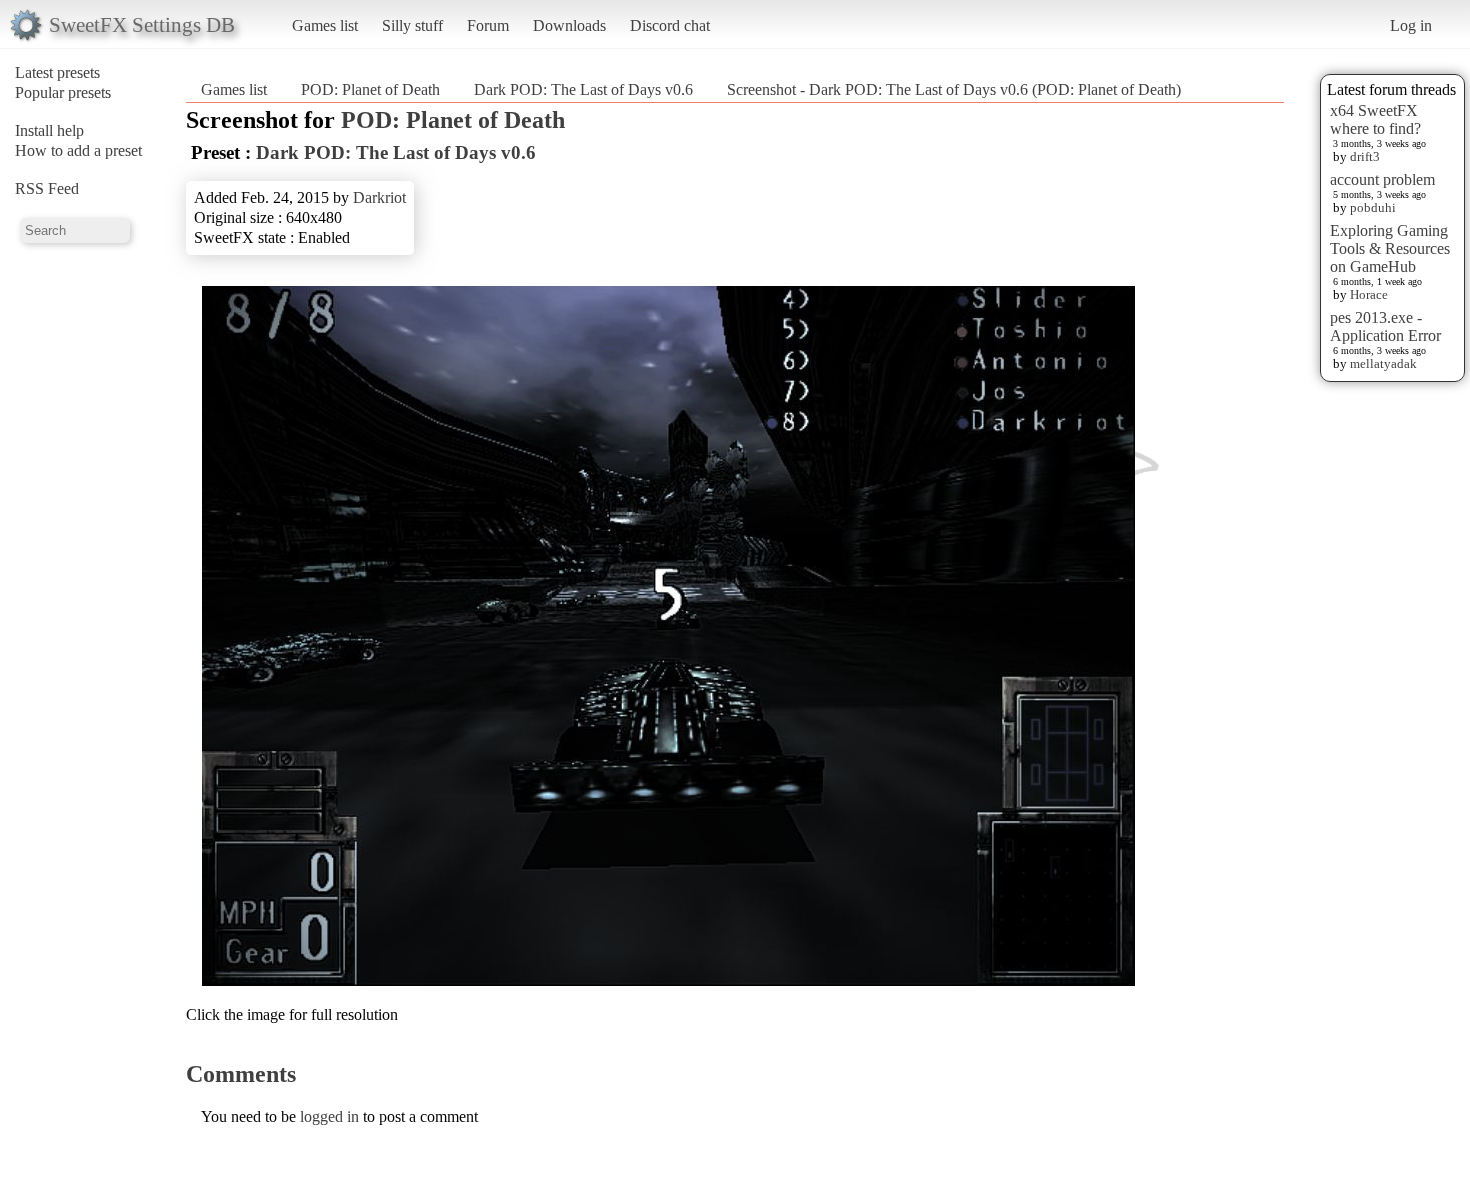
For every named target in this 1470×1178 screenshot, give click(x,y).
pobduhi (1373, 207)
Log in (1411, 25)
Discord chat (670, 25)
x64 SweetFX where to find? (1375, 119)
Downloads (569, 25)
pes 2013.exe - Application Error (1385, 326)
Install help (49, 130)
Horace (1369, 294)
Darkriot (379, 197)
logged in (329, 1116)
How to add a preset (78, 150)
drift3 (1365, 156)
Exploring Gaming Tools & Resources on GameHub (1390, 248)
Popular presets (63, 92)
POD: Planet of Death (370, 89)
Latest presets (57, 72)
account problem (1382, 179)
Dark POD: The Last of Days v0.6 (583, 89)
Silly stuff (412, 25)
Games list (325, 25)
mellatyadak (1383, 363)
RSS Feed (47, 188)
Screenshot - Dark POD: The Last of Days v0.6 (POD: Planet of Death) (954, 89)
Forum (488, 25)
